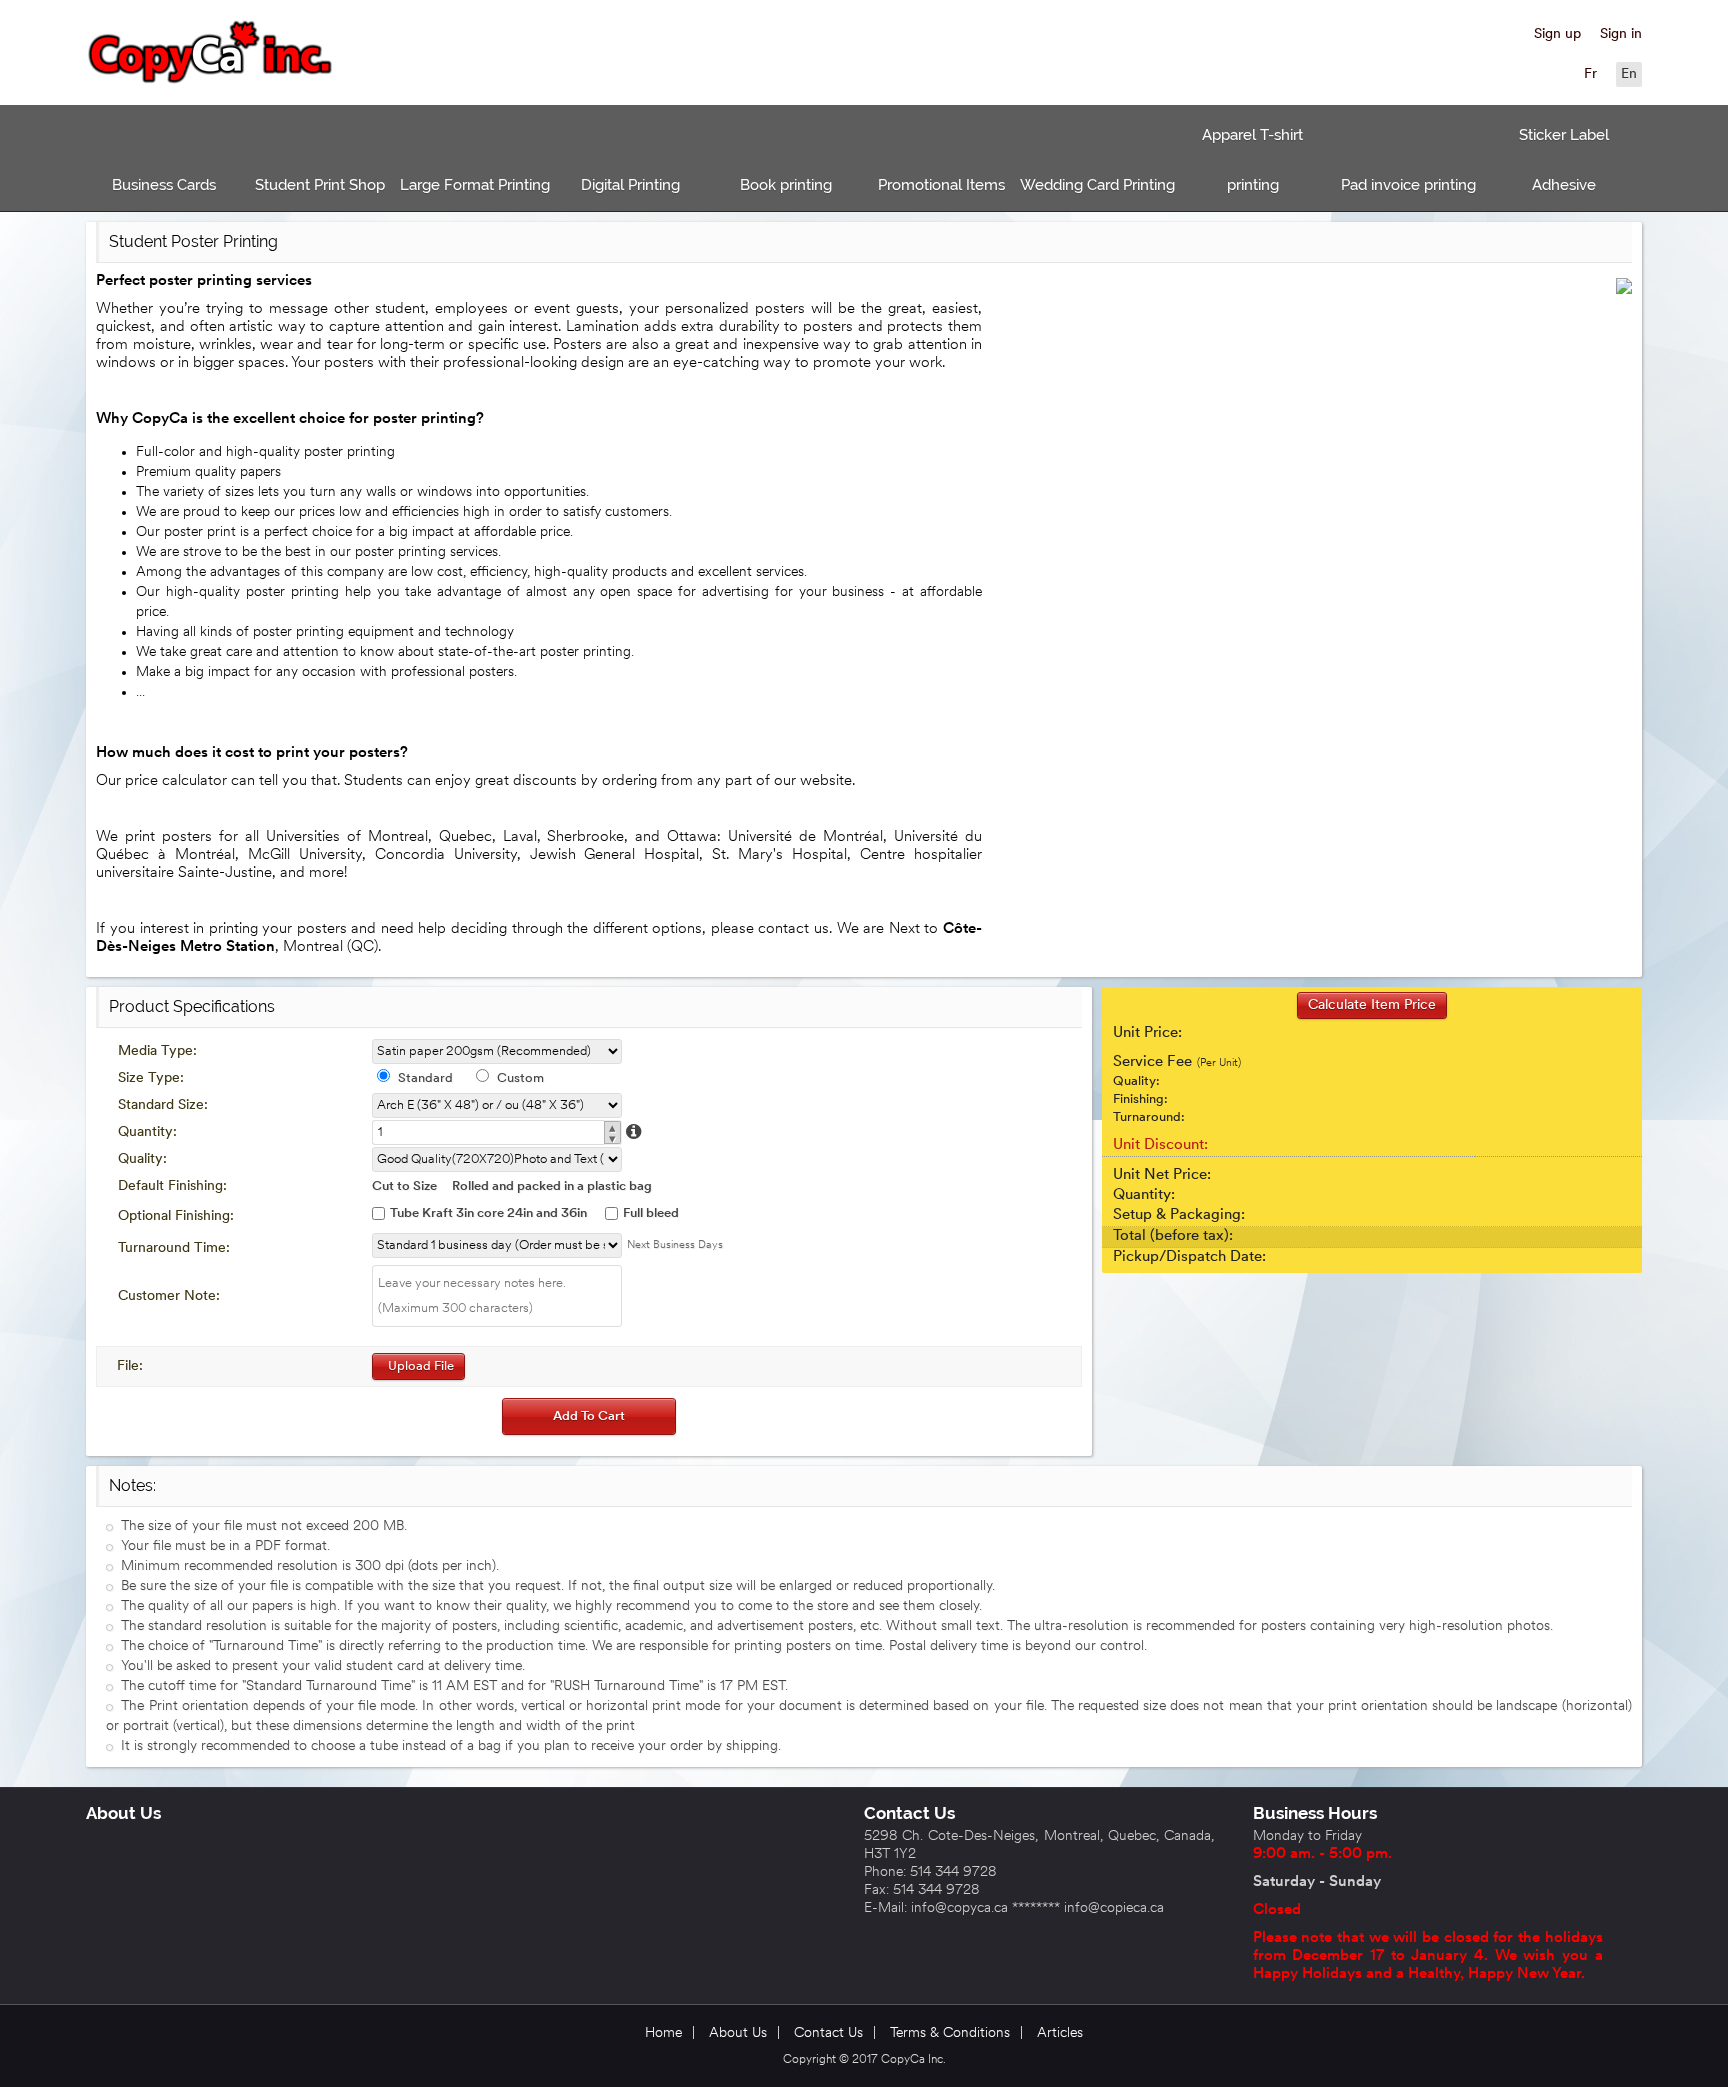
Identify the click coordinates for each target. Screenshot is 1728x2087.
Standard (425, 1078)
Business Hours (1315, 1813)
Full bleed (651, 1213)
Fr (1590, 74)
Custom (520, 1078)
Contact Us (909, 1813)
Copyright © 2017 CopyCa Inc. (864, 2060)
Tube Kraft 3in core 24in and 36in (488, 1213)
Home (663, 2033)
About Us (123, 1813)
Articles (1060, 2033)
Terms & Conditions (950, 2033)
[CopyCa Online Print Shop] (211, 55)
